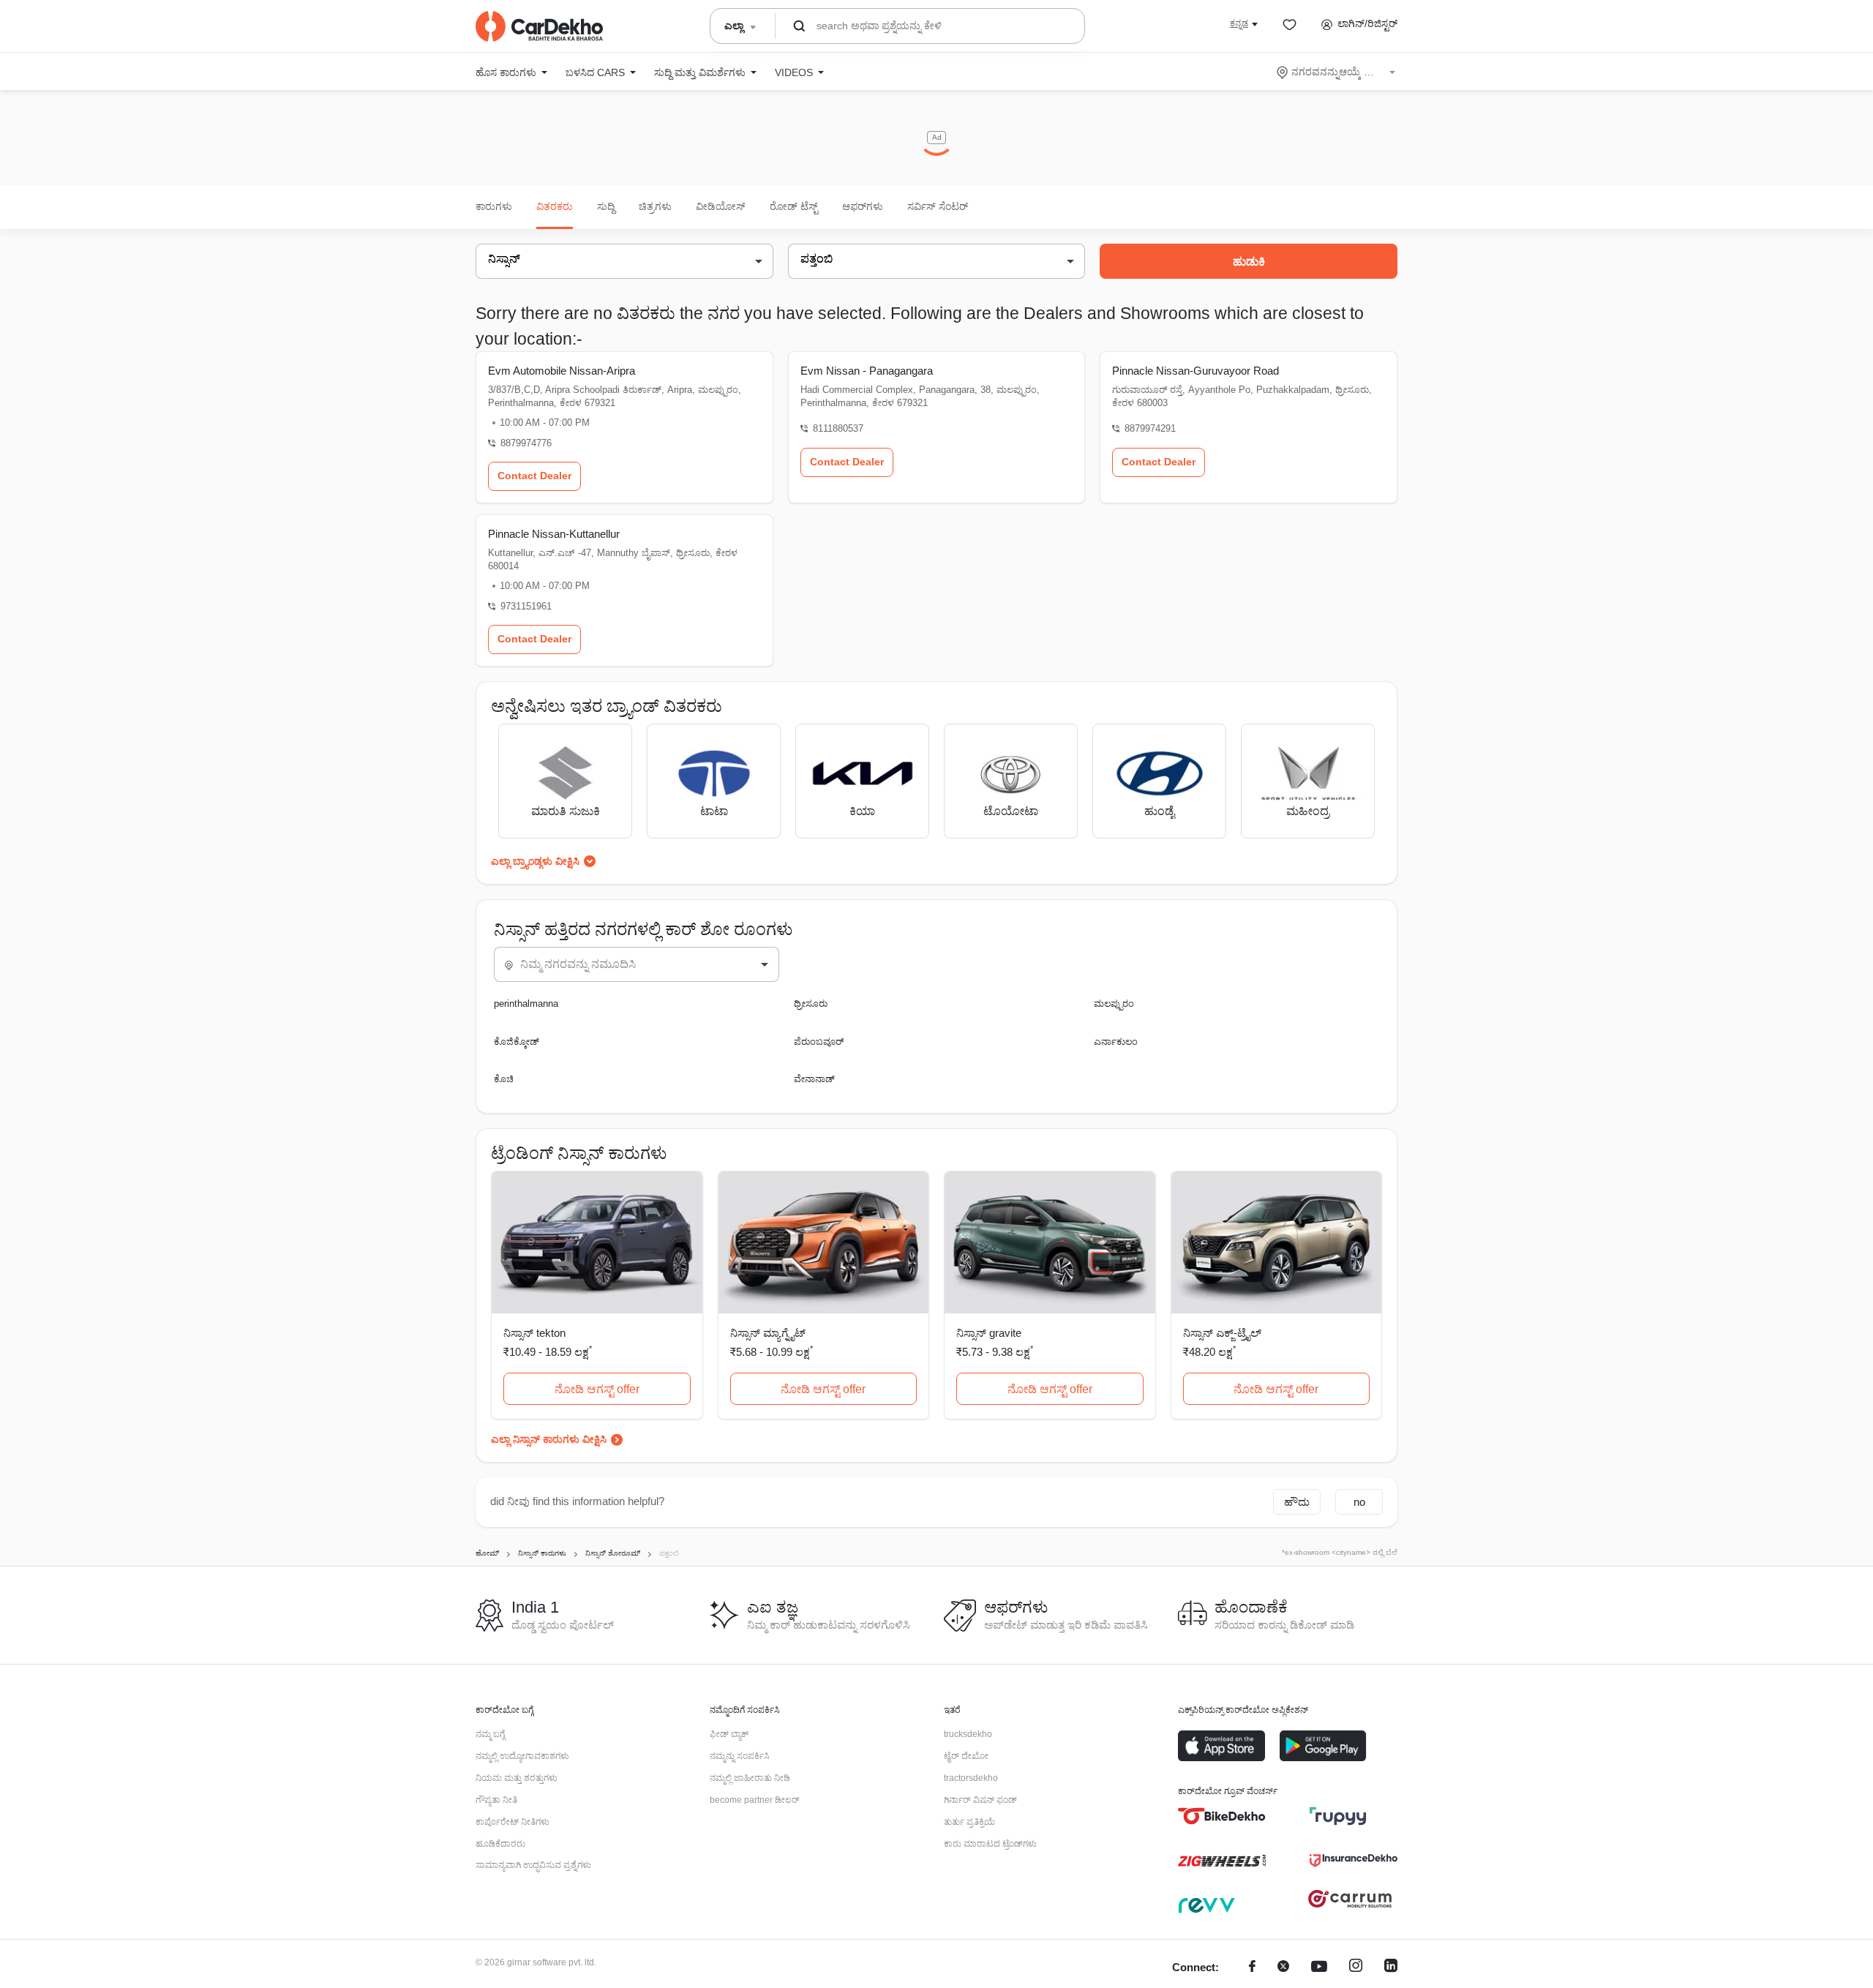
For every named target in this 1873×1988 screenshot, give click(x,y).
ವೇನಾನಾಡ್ (814, 1079)
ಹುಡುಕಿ (1249, 262)
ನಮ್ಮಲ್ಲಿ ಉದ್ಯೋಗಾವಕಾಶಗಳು (522, 1756)
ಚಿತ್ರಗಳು (655, 206)
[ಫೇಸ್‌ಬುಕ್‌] (1252, 1968)
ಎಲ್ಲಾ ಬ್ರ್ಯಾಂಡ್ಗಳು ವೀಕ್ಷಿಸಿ (535, 861)
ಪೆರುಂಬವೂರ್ (819, 1042)
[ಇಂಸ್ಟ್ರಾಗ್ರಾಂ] (1356, 1968)
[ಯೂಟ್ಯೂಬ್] (1319, 1968)
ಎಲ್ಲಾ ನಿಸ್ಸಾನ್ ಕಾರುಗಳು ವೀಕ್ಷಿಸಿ (549, 1439)
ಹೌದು (1297, 1502)
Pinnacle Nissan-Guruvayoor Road (1196, 371)
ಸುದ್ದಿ (606, 206)
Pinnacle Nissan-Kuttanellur (554, 534)
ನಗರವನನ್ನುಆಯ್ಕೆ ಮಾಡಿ (1337, 72)
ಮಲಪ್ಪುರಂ (1114, 1004)
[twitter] (1283, 1968)
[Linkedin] (1391, 1968)
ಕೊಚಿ (504, 1079)
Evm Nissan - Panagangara (867, 371)
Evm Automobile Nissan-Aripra (562, 371)
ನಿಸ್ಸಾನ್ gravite (989, 1333)
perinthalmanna (526, 1004)
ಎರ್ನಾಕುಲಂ (1116, 1042)
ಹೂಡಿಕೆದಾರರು (500, 1844)
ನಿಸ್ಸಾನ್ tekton (534, 1333)
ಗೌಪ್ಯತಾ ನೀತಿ (496, 1800)
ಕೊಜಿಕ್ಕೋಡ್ (517, 1042)
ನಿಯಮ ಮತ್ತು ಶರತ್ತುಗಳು (517, 1778)
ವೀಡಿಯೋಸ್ (721, 206)
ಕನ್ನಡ (1239, 23)
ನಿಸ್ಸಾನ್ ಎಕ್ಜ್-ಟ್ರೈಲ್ (1222, 1333)
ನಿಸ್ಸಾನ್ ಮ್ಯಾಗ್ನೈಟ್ (768, 1333)
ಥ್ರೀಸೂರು (811, 1004)
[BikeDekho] (1222, 1816)
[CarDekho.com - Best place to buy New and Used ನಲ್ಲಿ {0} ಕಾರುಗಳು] (539, 26)
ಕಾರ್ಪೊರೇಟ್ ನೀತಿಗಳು (513, 1822)
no (1359, 1502)
